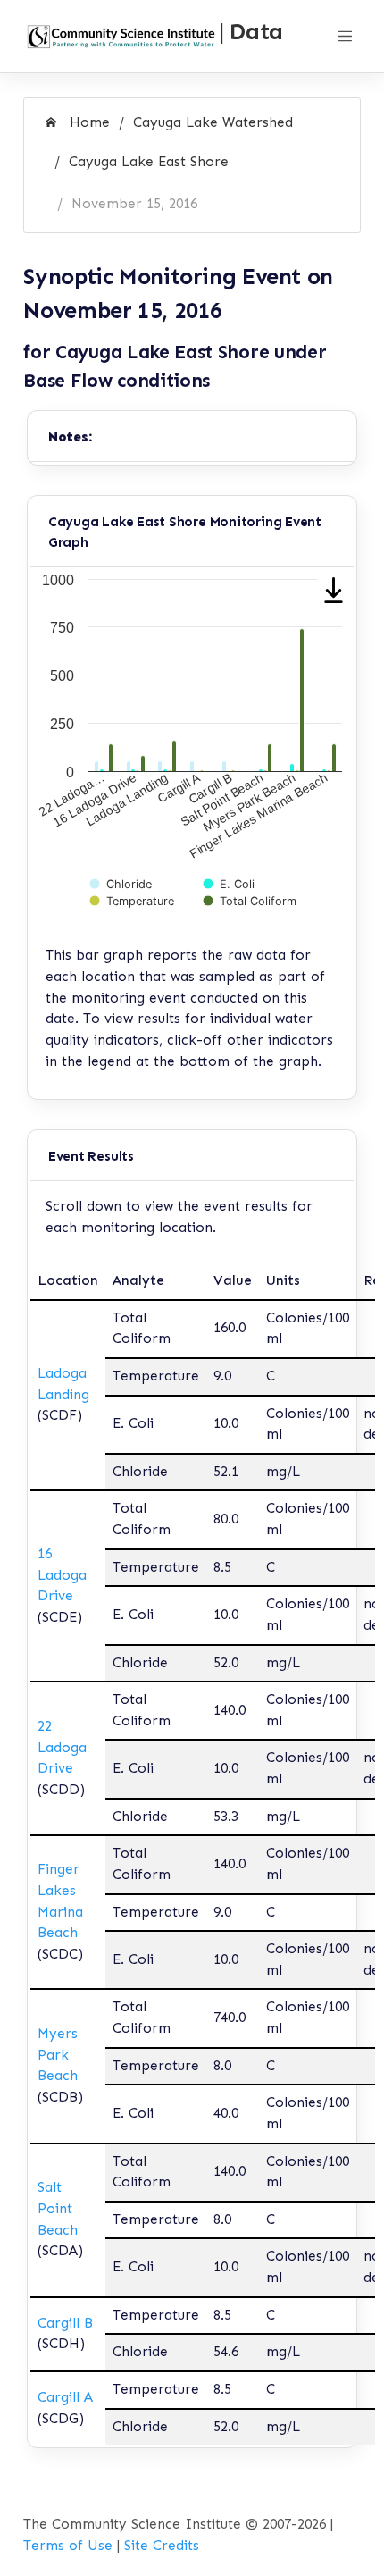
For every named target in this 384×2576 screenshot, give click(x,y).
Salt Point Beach (58, 2208)
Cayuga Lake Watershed (213, 122)
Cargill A (65, 2397)
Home (88, 122)
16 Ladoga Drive (62, 1575)
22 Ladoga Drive (62, 1747)
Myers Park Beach (58, 2055)
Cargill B (65, 2323)
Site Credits (162, 2546)
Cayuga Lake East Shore (149, 162)
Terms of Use (68, 2546)
